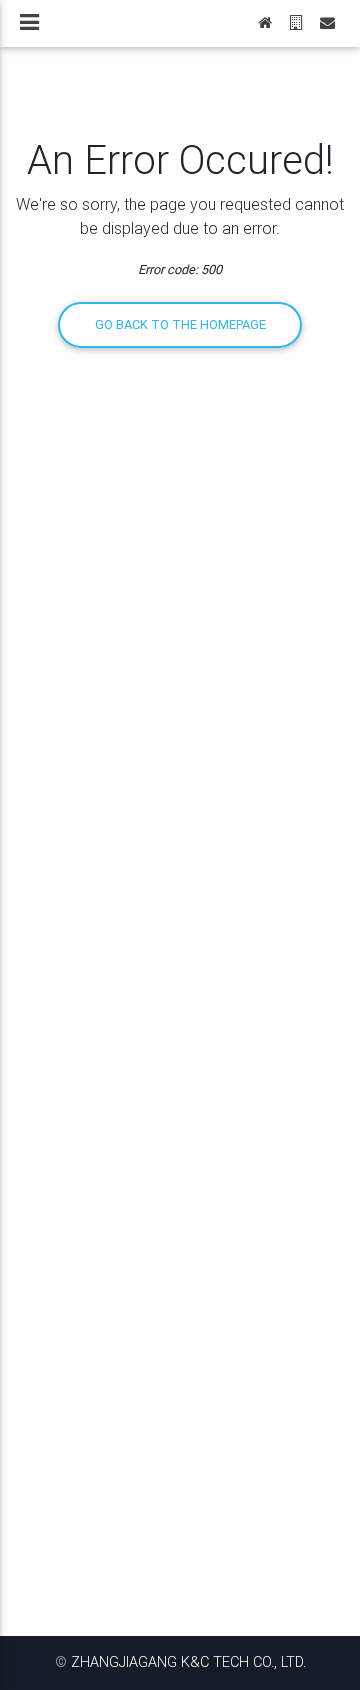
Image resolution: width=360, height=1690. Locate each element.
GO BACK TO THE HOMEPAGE (180, 324)
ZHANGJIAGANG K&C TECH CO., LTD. (188, 1662)
